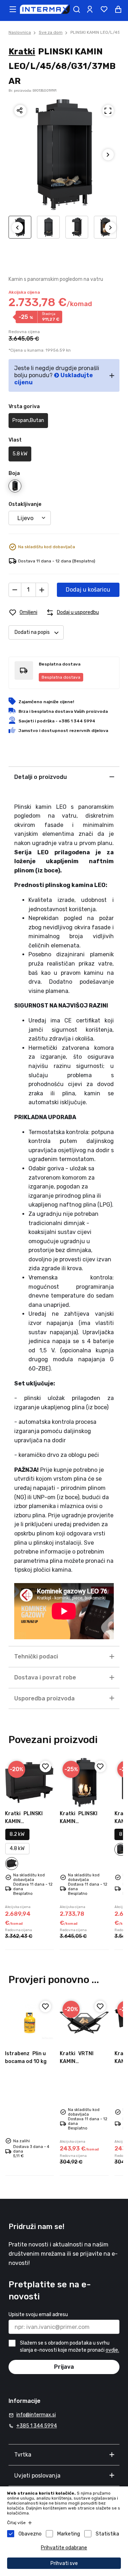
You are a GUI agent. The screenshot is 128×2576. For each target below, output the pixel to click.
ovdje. (112, 2350)
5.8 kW (20, 454)
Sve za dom (51, 32)
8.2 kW (17, 1834)
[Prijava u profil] (90, 9)
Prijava (64, 2367)
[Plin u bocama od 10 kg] (30, 2022)
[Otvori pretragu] (76, 9)
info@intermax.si (36, 2415)
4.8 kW (17, 1848)
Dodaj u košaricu (88, 590)
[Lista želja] (104, 9)
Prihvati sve (64, 2563)
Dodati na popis (32, 632)
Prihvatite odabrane (64, 2548)
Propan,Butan (28, 420)
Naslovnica (20, 32)
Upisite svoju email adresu (38, 2315)
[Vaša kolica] (118, 9)
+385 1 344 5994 (37, 2426)
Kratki (22, 52)
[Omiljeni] (46, 1767)
